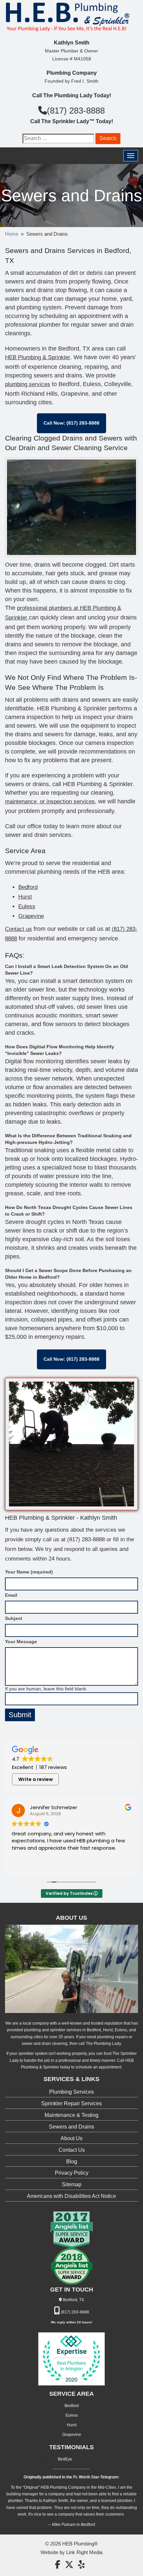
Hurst (25, 897)
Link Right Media (84, 2552)
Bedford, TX (73, 2300)
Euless (27, 906)
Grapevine (31, 916)
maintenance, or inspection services (50, 802)
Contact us (18, 929)
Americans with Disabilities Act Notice (71, 2196)
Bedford (28, 887)
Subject (14, 1618)
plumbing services (28, 384)
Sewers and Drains (71, 2127)
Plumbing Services (71, 2092)
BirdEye (65, 2459)
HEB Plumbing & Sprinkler (38, 357)
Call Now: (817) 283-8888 (71, 423)
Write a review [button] (36, 1779)
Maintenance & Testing (71, 2115)
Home (12, 234)
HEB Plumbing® (80, 2544)
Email (11, 1595)
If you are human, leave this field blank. (46, 1689)
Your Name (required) (29, 1572)
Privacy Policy (72, 2173)
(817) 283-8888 (76, 111)
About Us (71, 2138)
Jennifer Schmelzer (54, 1807)
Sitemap (72, 2184)
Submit (20, 1715)
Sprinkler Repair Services (71, 2103)
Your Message (21, 1642)
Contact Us (72, 2150)
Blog (72, 2162)
